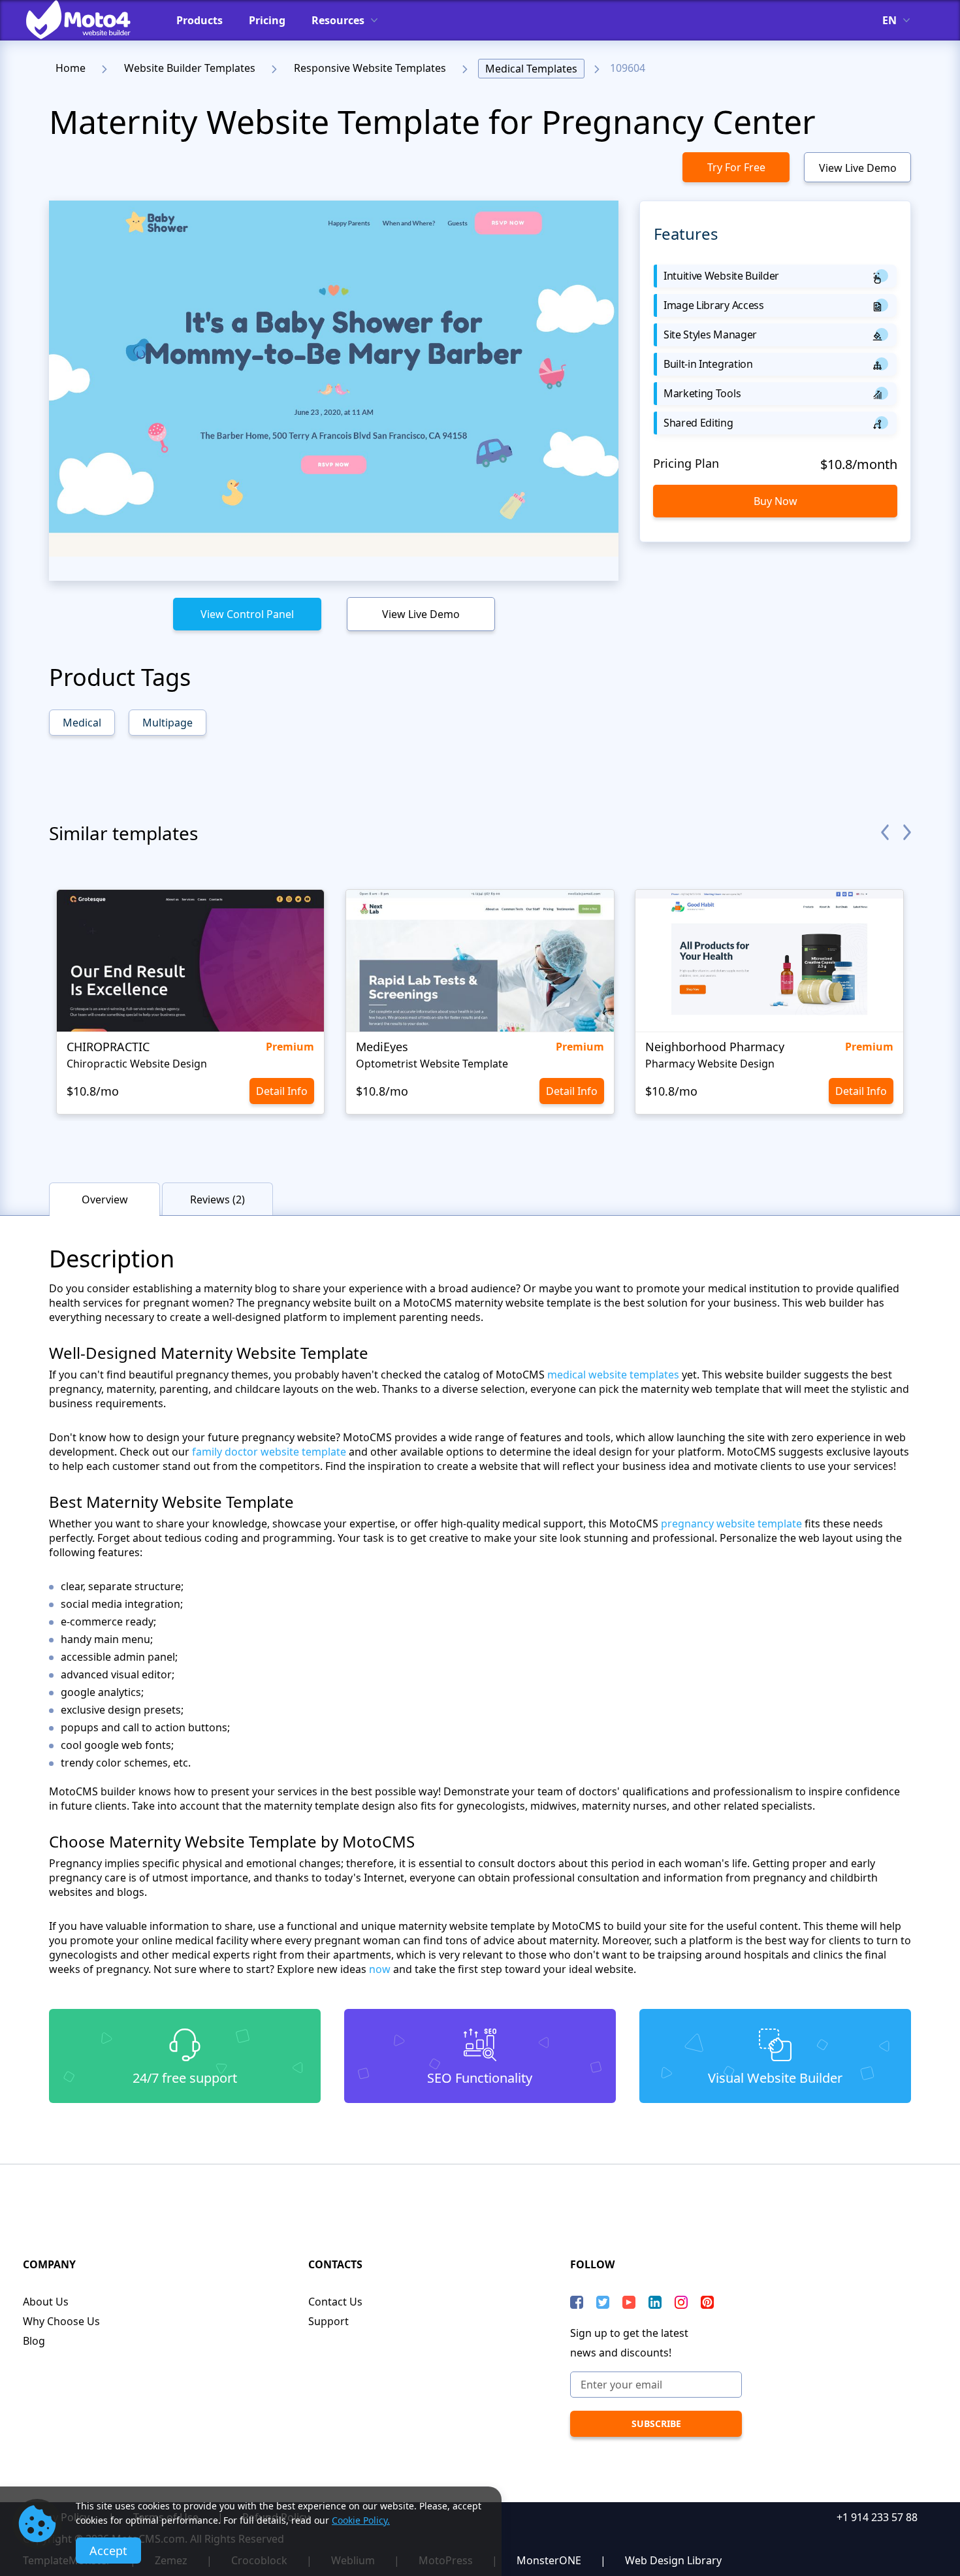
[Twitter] (603, 2302)
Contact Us (335, 2302)
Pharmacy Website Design (710, 1064)
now (380, 1969)
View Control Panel (247, 614)
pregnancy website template (731, 1524)
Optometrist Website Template (432, 1064)
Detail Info (282, 1091)
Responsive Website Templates (370, 68)
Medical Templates (531, 69)
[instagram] (681, 2302)
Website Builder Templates (190, 68)
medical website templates (613, 1375)
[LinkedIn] (655, 2302)
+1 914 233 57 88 (877, 2517)
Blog (34, 2341)
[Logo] (88, 20)
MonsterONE (549, 2560)
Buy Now (776, 501)
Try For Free (736, 167)
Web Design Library (673, 2560)
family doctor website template (269, 1452)
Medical (82, 723)
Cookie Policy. (361, 2520)
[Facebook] (577, 2302)
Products (200, 20)
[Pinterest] (707, 2302)
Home (71, 68)
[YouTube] (629, 2302)
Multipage (168, 723)
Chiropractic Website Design (137, 1064)
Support (328, 2321)
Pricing (267, 20)
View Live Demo (858, 168)
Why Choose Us (61, 2321)
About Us (46, 2302)
